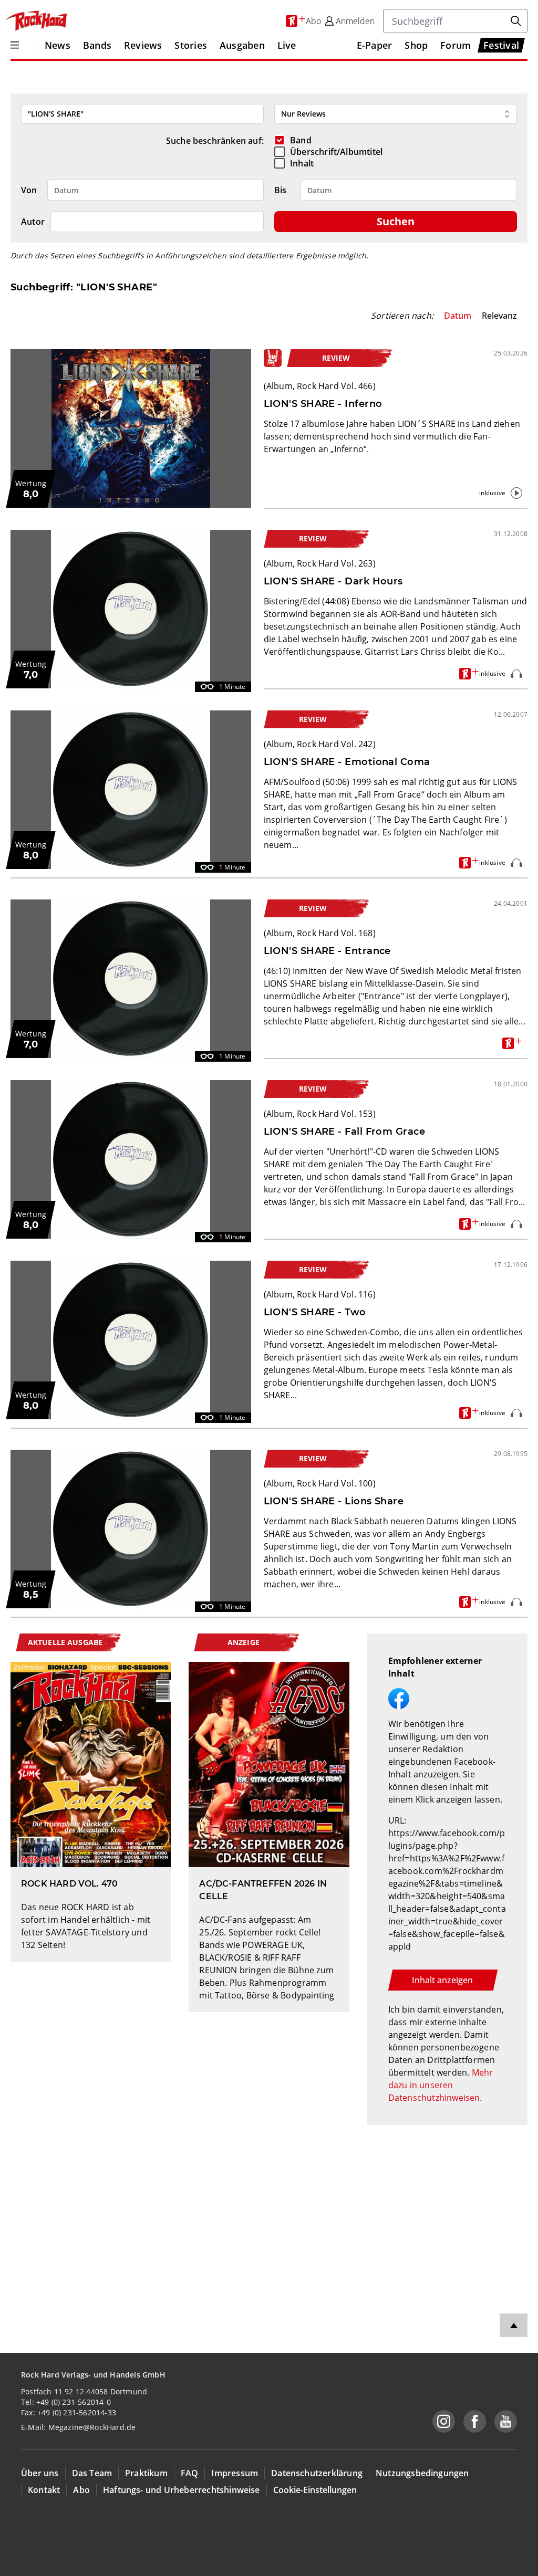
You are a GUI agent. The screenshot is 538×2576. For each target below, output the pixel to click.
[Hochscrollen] (514, 2325)
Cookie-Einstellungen (315, 2490)
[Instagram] (444, 2421)
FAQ (190, 2473)
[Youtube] (506, 2421)
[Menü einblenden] (15, 45)
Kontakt (44, 2490)
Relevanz (499, 316)
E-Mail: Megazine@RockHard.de (78, 2427)
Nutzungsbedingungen (422, 2473)
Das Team (92, 2473)
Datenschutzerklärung (317, 2473)
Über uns (40, 2473)
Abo (81, 2490)
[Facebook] (475, 2421)
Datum (458, 316)
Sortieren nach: (402, 316)
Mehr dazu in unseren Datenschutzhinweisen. (441, 2085)
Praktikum (146, 2473)
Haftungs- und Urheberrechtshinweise (182, 2490)
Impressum (235, 2473)
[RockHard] (36, 21)
